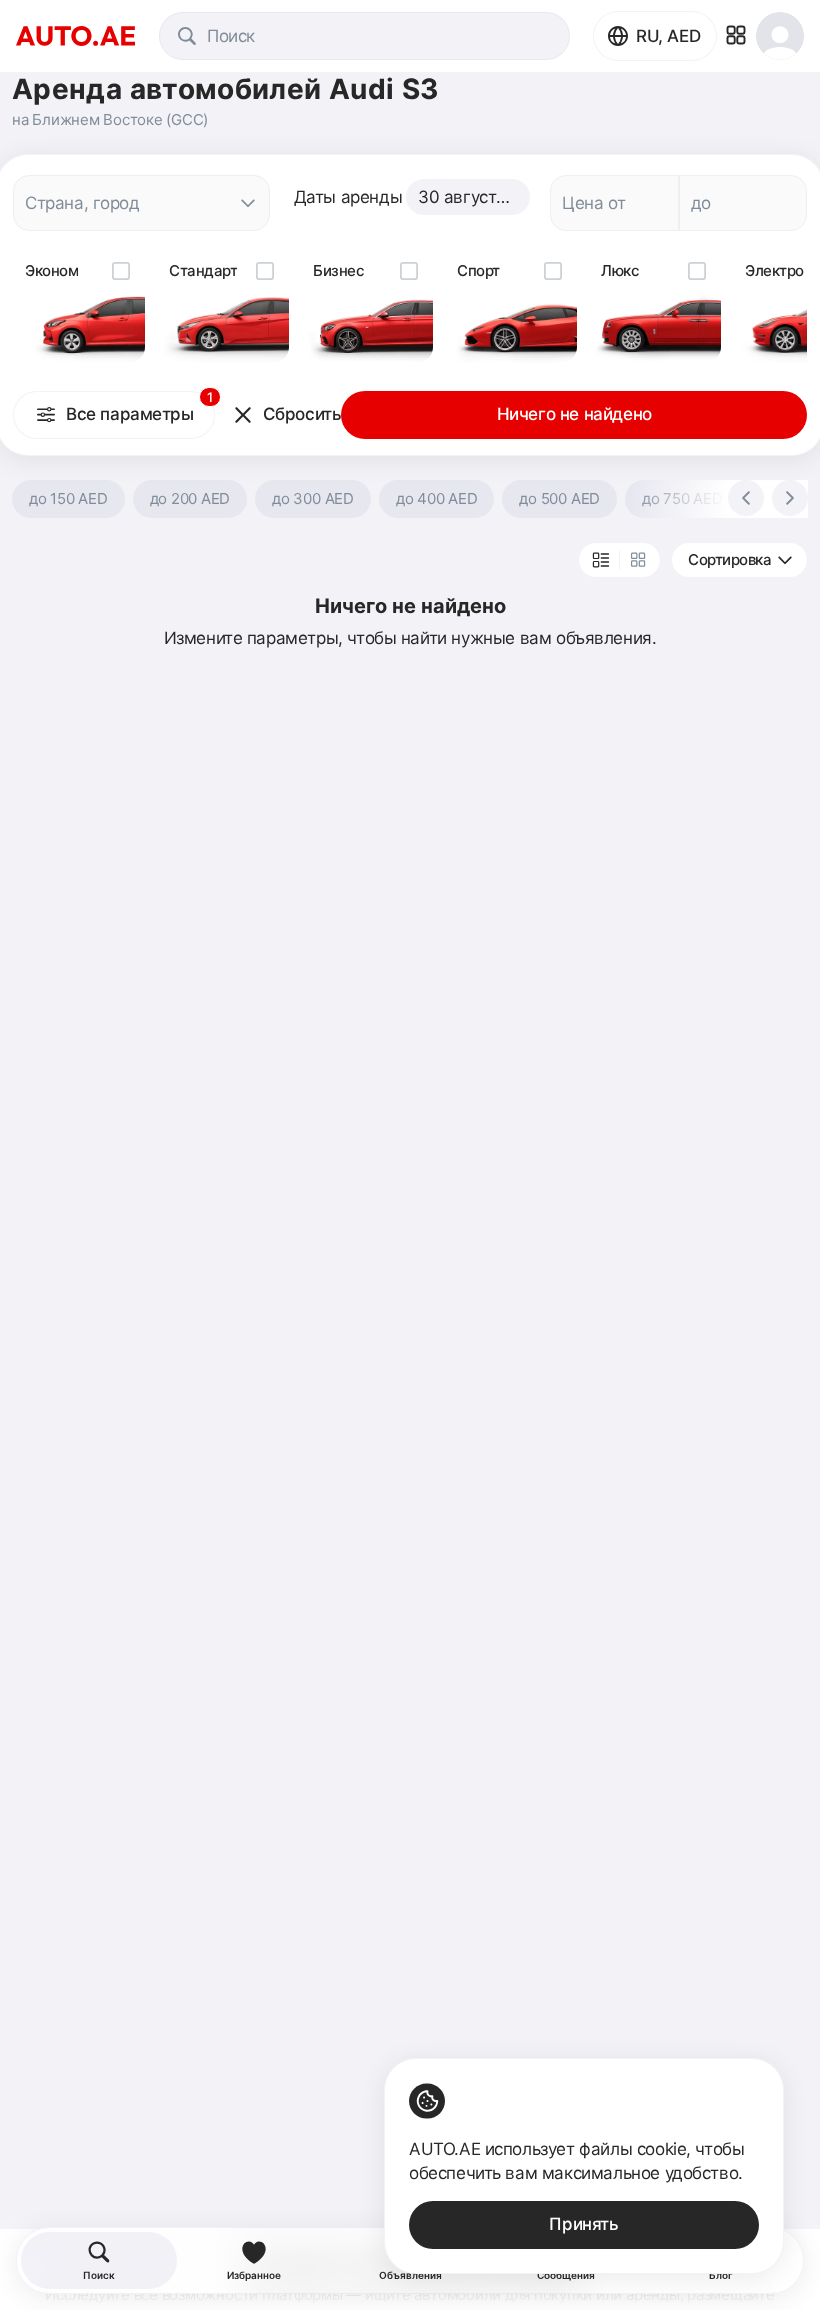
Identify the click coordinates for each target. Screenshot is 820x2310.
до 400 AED (437, 498)
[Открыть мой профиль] (780, 36)
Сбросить (302, 414)
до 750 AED (682, 498)
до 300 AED (313, 498)
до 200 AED (190, 498)
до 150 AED (68, 498)
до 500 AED (559, 498)
